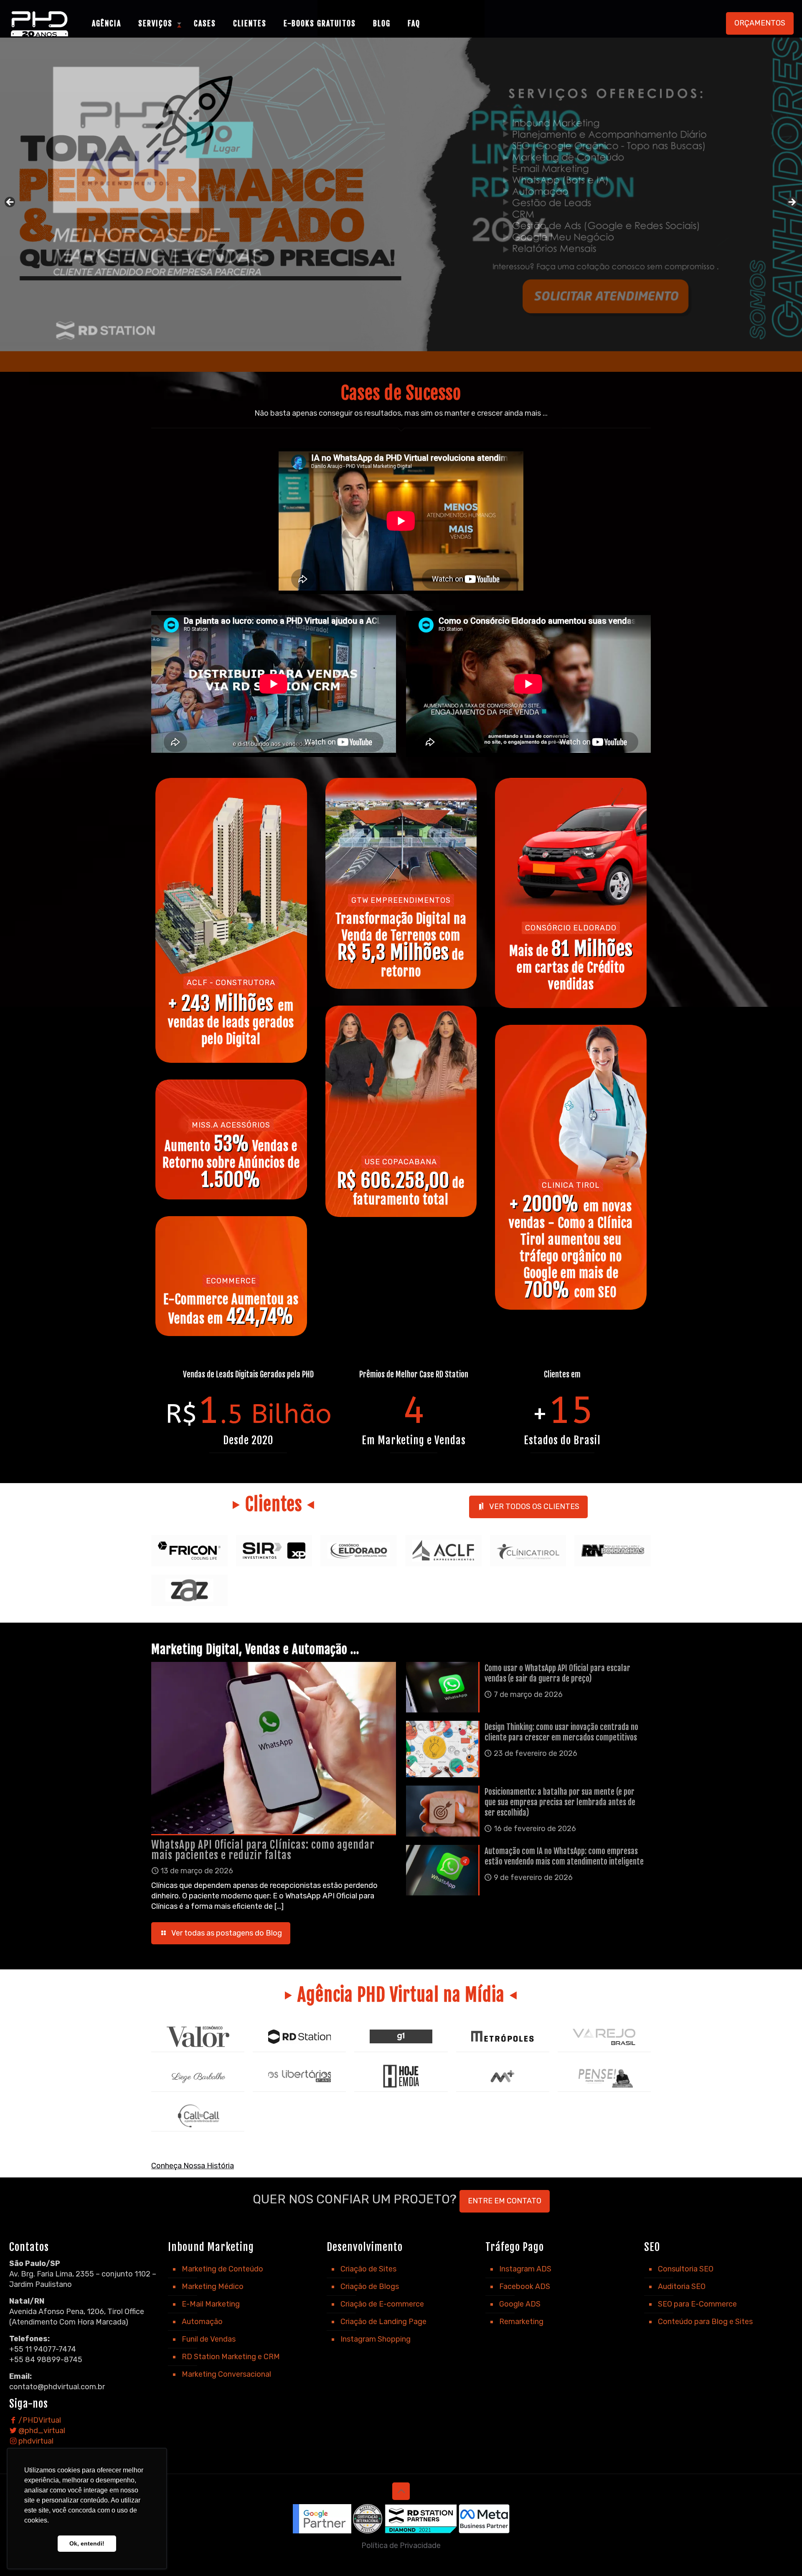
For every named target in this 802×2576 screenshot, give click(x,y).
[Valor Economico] (198, 2036)
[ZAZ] (189, 1590)
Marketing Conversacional (226, 2374)
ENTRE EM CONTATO (505, 2201)
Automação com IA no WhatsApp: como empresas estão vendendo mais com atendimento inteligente (564, 1856)
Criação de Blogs (370, 2286)
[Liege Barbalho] (198, 2076)
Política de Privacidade (401, 2546)
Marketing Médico (213, 2286)
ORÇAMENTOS (760, 23)
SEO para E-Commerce (697, 2304)
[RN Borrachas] (613, 1551)
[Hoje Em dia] (401, 2076)
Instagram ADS (525, 2269)
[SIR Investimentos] (274, 1551)
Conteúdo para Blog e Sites (705, 2322)
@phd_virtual (41, 2431)
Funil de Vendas (209, 2339)
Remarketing (521, 2322)
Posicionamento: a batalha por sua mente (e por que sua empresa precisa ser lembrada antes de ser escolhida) (560, 1802)
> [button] (792, 203)
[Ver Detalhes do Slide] (401, 205)
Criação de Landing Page (383, 2322)
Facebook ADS (525, 2286)
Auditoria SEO (682, 2286)
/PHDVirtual (39, 2420)
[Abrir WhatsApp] (781, 2555)
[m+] (503, 2076)
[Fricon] (189, 1551)
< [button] (10, 203)
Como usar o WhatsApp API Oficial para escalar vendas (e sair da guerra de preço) (557, 1673)
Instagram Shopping (376, 2339)
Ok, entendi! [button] (87, 2543)
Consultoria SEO (686, 2269)
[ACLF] (443, 1551)
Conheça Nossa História (193, 2166)
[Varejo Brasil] (604, 2036)
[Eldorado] (359, 1551)
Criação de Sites (368, 2269)
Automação (202, 2322)
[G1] (401, 2036)
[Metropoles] (503, 2036)
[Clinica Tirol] (528, 1551)
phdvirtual (35, 2441)
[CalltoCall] (198, 2116)
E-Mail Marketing (211, 2304)
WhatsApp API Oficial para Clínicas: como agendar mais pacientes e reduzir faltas (263, 1850)
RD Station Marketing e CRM (231, 2357)
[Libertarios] (299, 2076)
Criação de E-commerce (382, 2304)
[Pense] (604, 2076)
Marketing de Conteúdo (222, 2269)
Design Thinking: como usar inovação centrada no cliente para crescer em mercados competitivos (561, 1732)
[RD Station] (299, 2036)
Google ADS (520, 2304)
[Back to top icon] (401, 2491)
